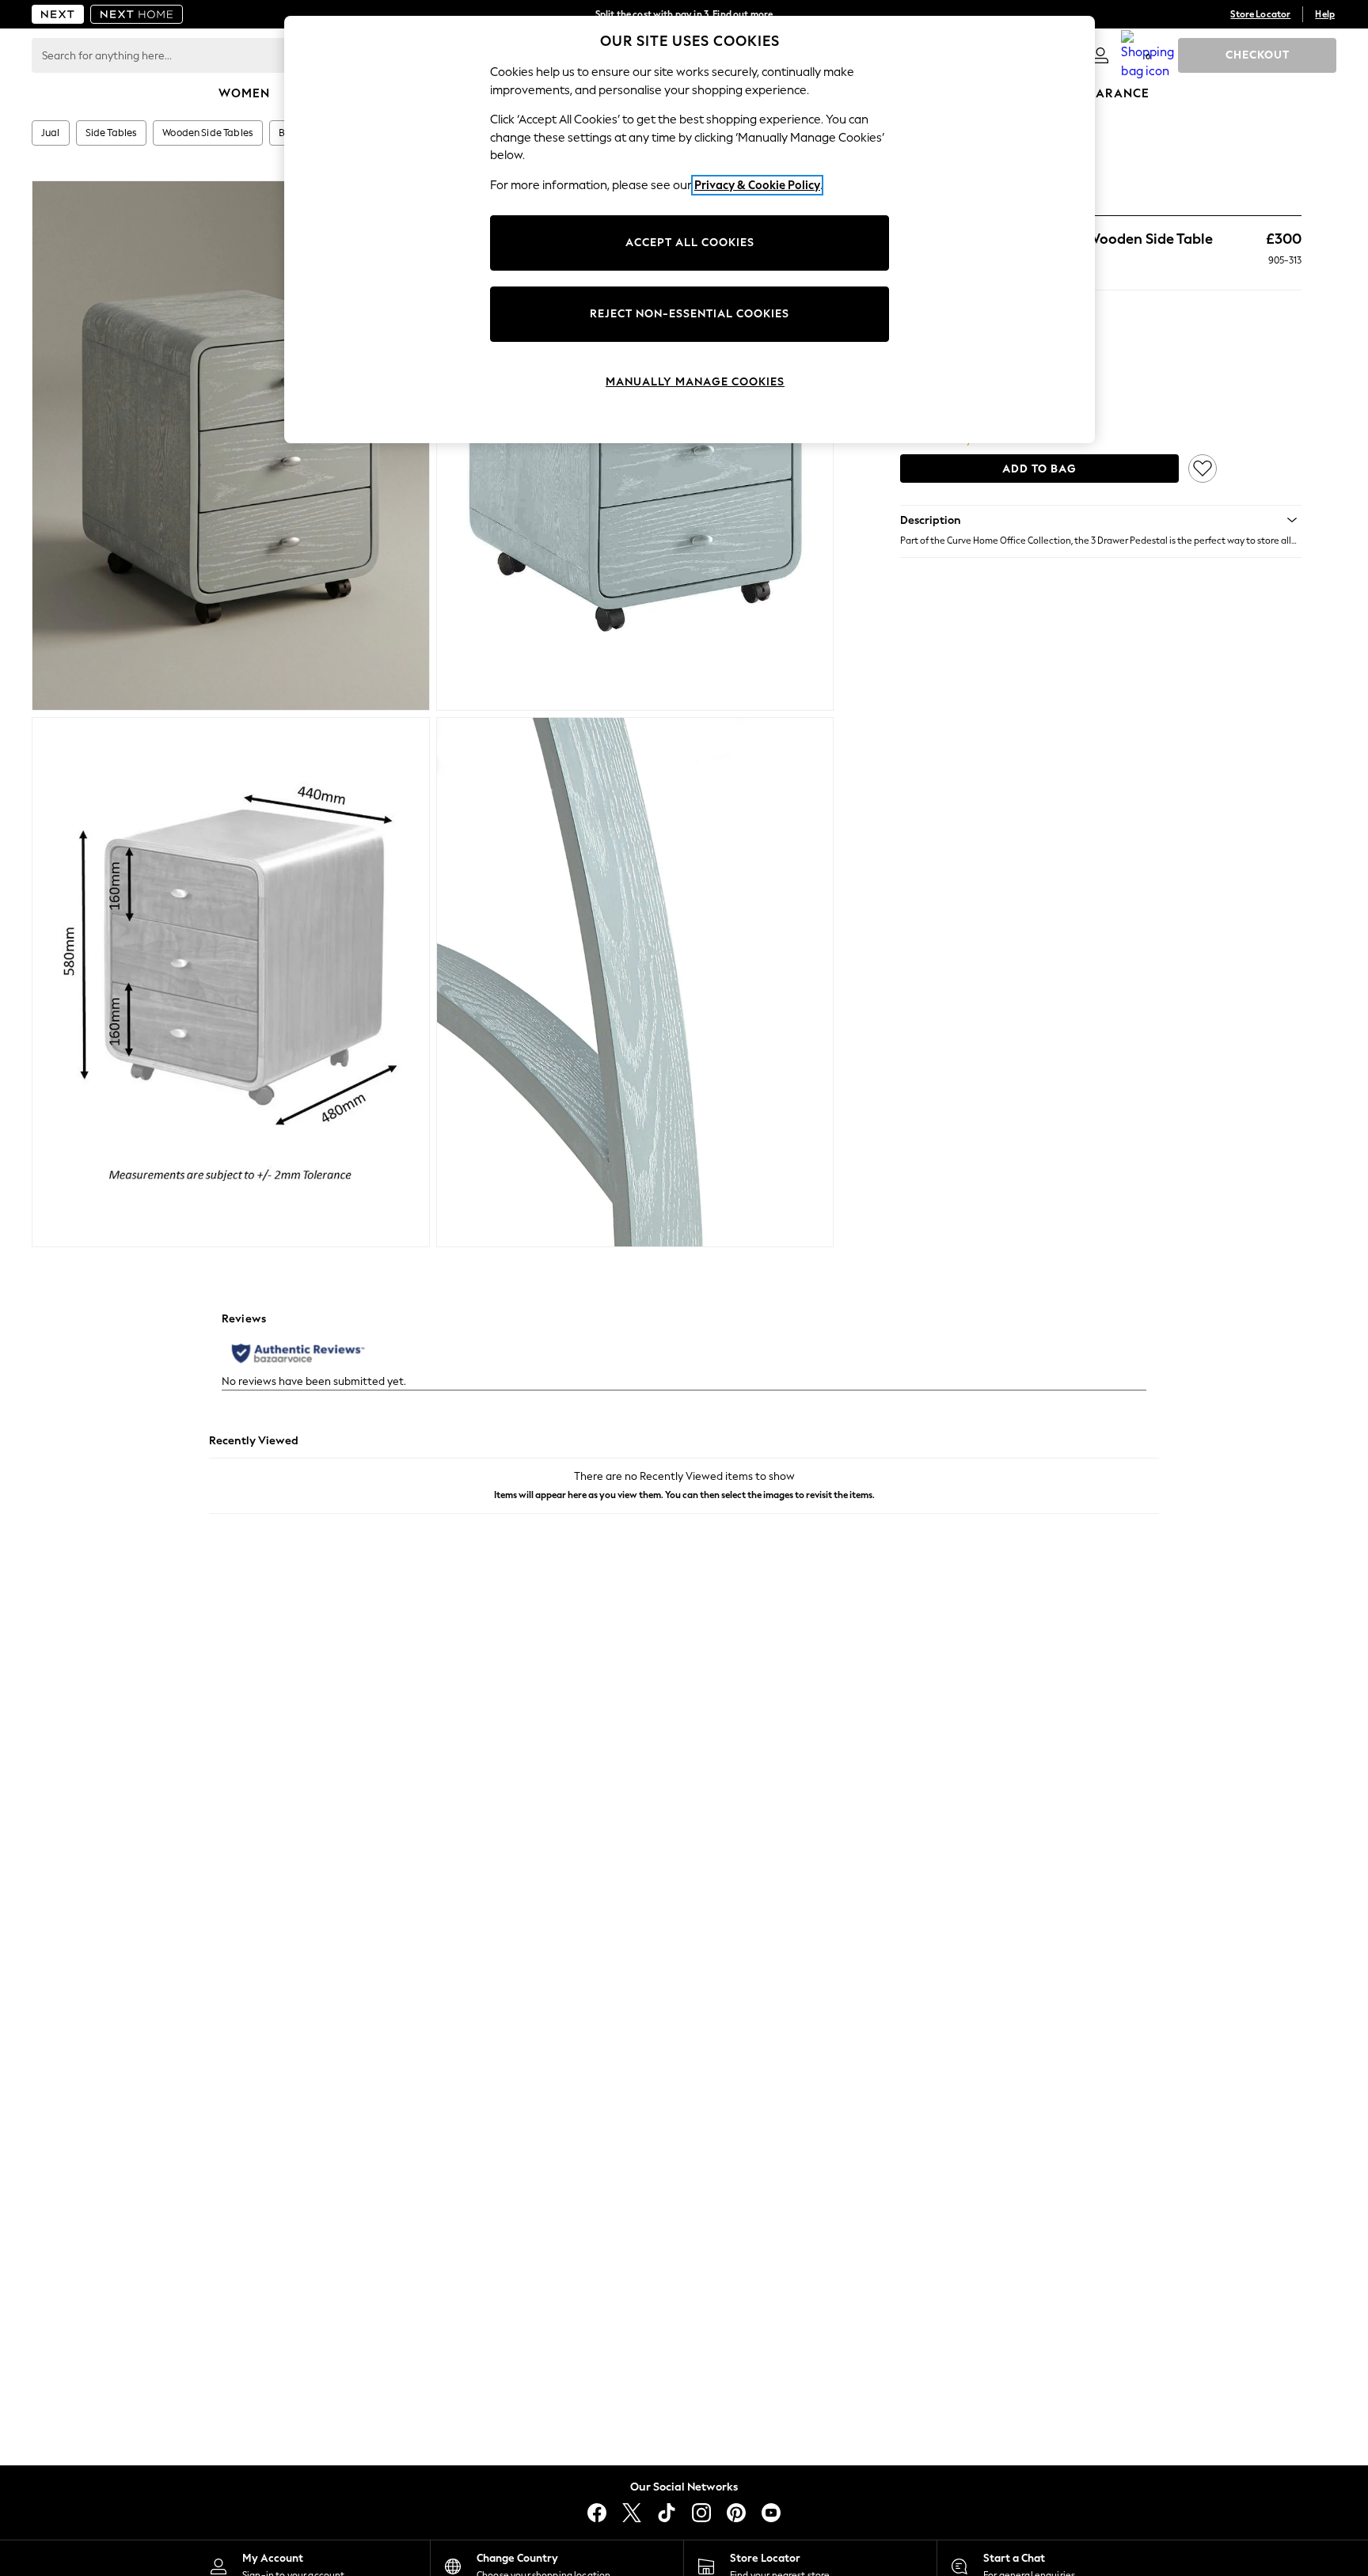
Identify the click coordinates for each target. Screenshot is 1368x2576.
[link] (1100, 55)
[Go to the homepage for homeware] (137, 14)
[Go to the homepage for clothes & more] (58, 14)
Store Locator (1260, 14)
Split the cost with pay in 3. (684, 14)
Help (1325, 14)
